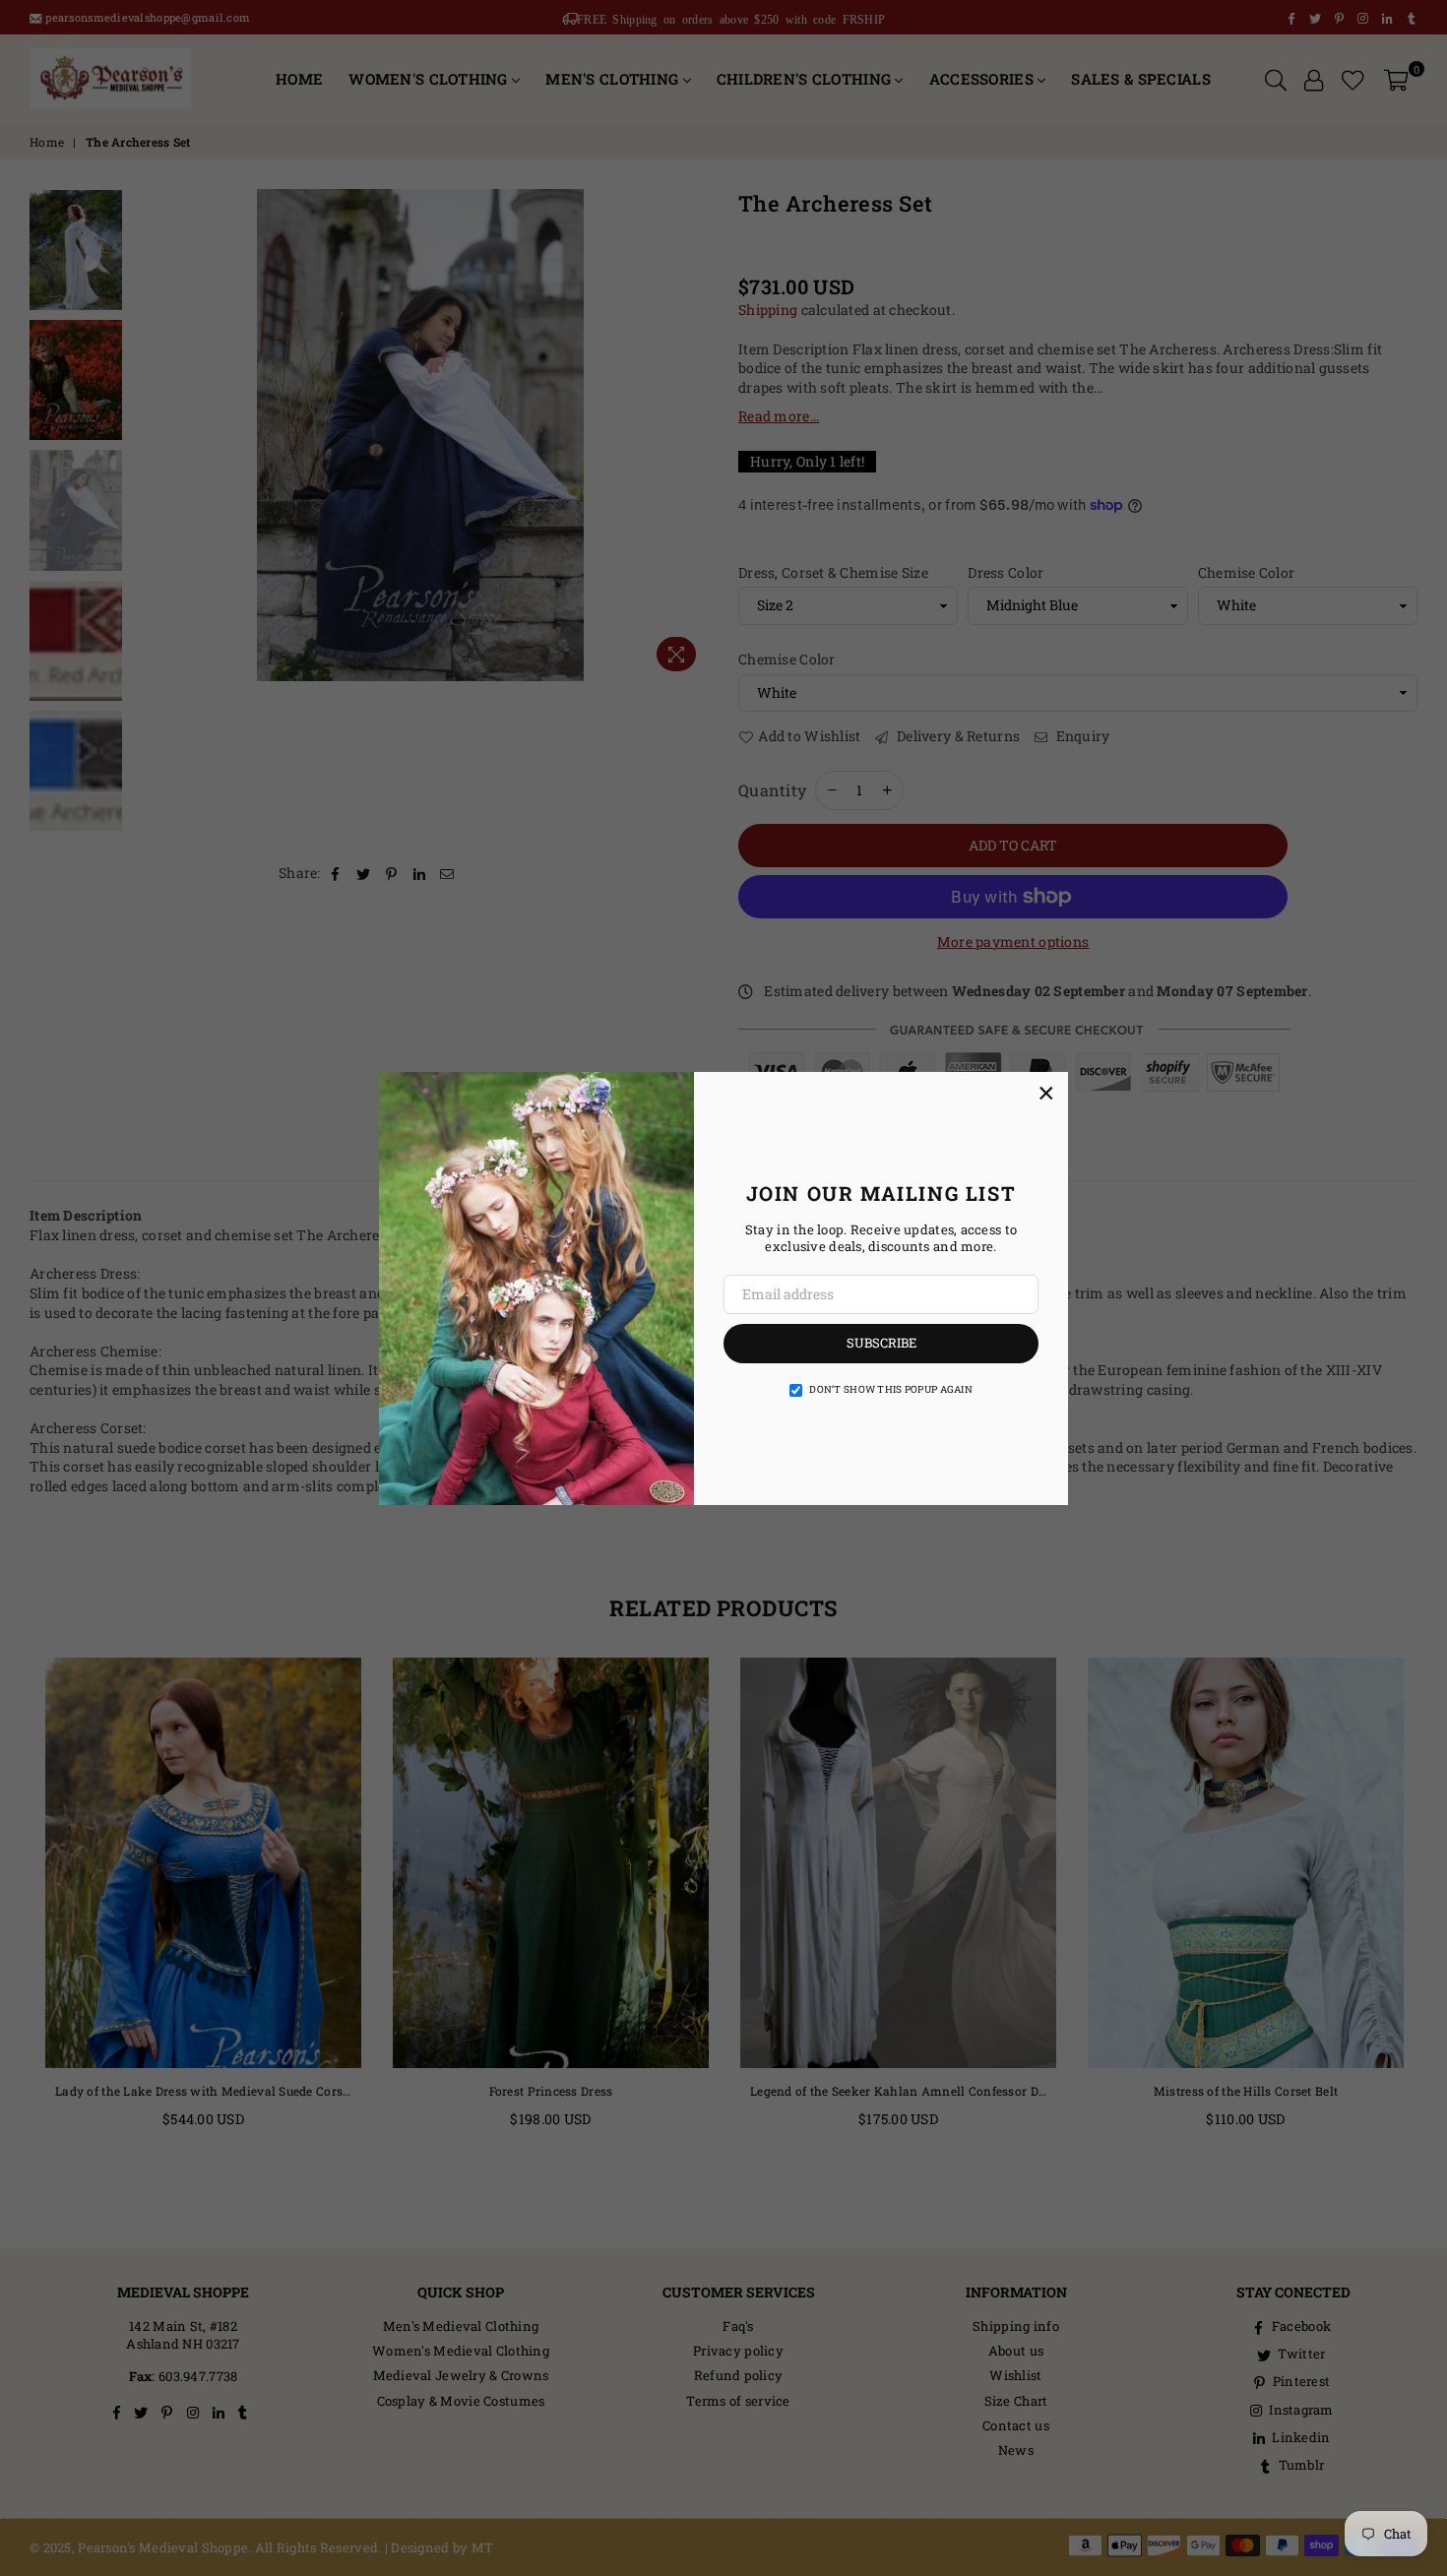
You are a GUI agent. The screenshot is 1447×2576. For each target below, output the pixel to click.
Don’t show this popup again (891, 1389)
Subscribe (881, 1343)
